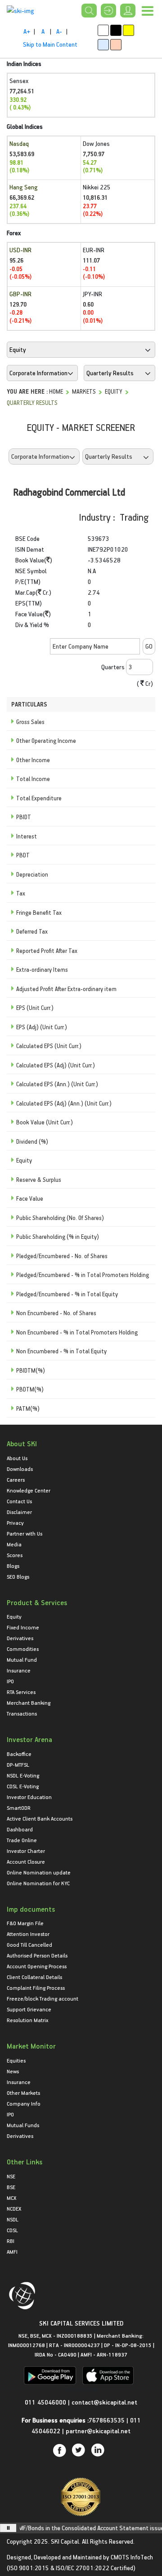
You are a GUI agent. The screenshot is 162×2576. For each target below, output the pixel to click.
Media (14, 1544)
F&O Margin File (25, 1923)
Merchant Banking (29, 1703)
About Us (17, 1458)
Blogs (13, 1566)
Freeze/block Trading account (43, 1998)
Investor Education (29, 1797)
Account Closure (26, 1861)
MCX (11, 2198)
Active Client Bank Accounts (40, 1818)
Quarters (113, 667)
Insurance (19, 1670)
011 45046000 (46, 2402)
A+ (27, 31)
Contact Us (19, 1501)
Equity (114, 391)
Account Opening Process (37, 1966)
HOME (56, 391)
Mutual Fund (22, 1659)
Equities (16, 2060)
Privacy (15, 1523)
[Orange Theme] (116, 45)
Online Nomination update (39, 1872)
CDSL (12, 2230)
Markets (84, 391)
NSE (11, 2176)
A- (59, 31)
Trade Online (22, 1840)
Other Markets (23, 2093)
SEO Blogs (18, 1576)
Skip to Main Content (50, 44)
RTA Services (21, 1692)
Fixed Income (23, 1627)
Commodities (23, 1649)
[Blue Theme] (103, 45)
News (13, 2071)
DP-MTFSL (18, 1764)
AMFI (12, 2251)
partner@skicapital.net (98, 2431)
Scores (15, 1555)
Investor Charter (26, 1851)
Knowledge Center (29, 1490)
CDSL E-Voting (23, 1786)
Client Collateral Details (34, 1977)
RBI (11, 2241)
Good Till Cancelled (29, 1944)
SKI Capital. (66, 2541)
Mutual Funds (23, 2125)
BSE (11, 2187)
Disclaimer (19, 1512)
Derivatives (20, 1638)
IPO (10, 1681)
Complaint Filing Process (36, 1988)
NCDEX (14, 2208)
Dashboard (20, 1829)
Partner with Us (25, 1533)
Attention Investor (28, 1934)
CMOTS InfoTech (132, 2557)
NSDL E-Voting (23, 1775)
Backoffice (19, 1754)
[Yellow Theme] (128, 30)
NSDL (13, 2219)
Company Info (24, 2103)
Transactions (22, 1713)
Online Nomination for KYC (38, 1883)
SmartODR (19, 1808)
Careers (16, 1479)
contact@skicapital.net (104, 2402)
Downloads (20, 1469)
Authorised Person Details (37, 1955)
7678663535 (107, 2420)
